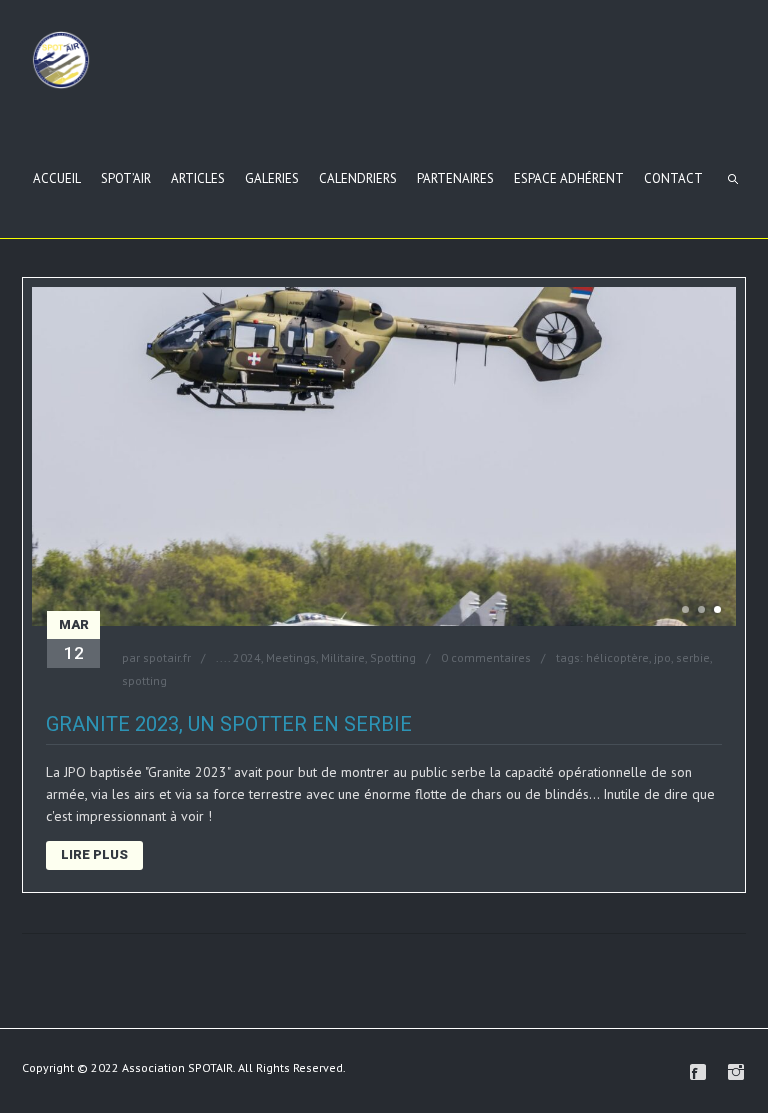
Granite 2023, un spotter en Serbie (229, 724)
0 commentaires (486, 657)
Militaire (343, 657)
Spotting (393, 657)
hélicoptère (617, 657)
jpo (662, 657)
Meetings (291, 657)
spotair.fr (167, 657)
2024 (247, 657)
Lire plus (94, 854)
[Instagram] (736, 1072)
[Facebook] (698, 1072)
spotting (144, 680)
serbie (693, 657)
